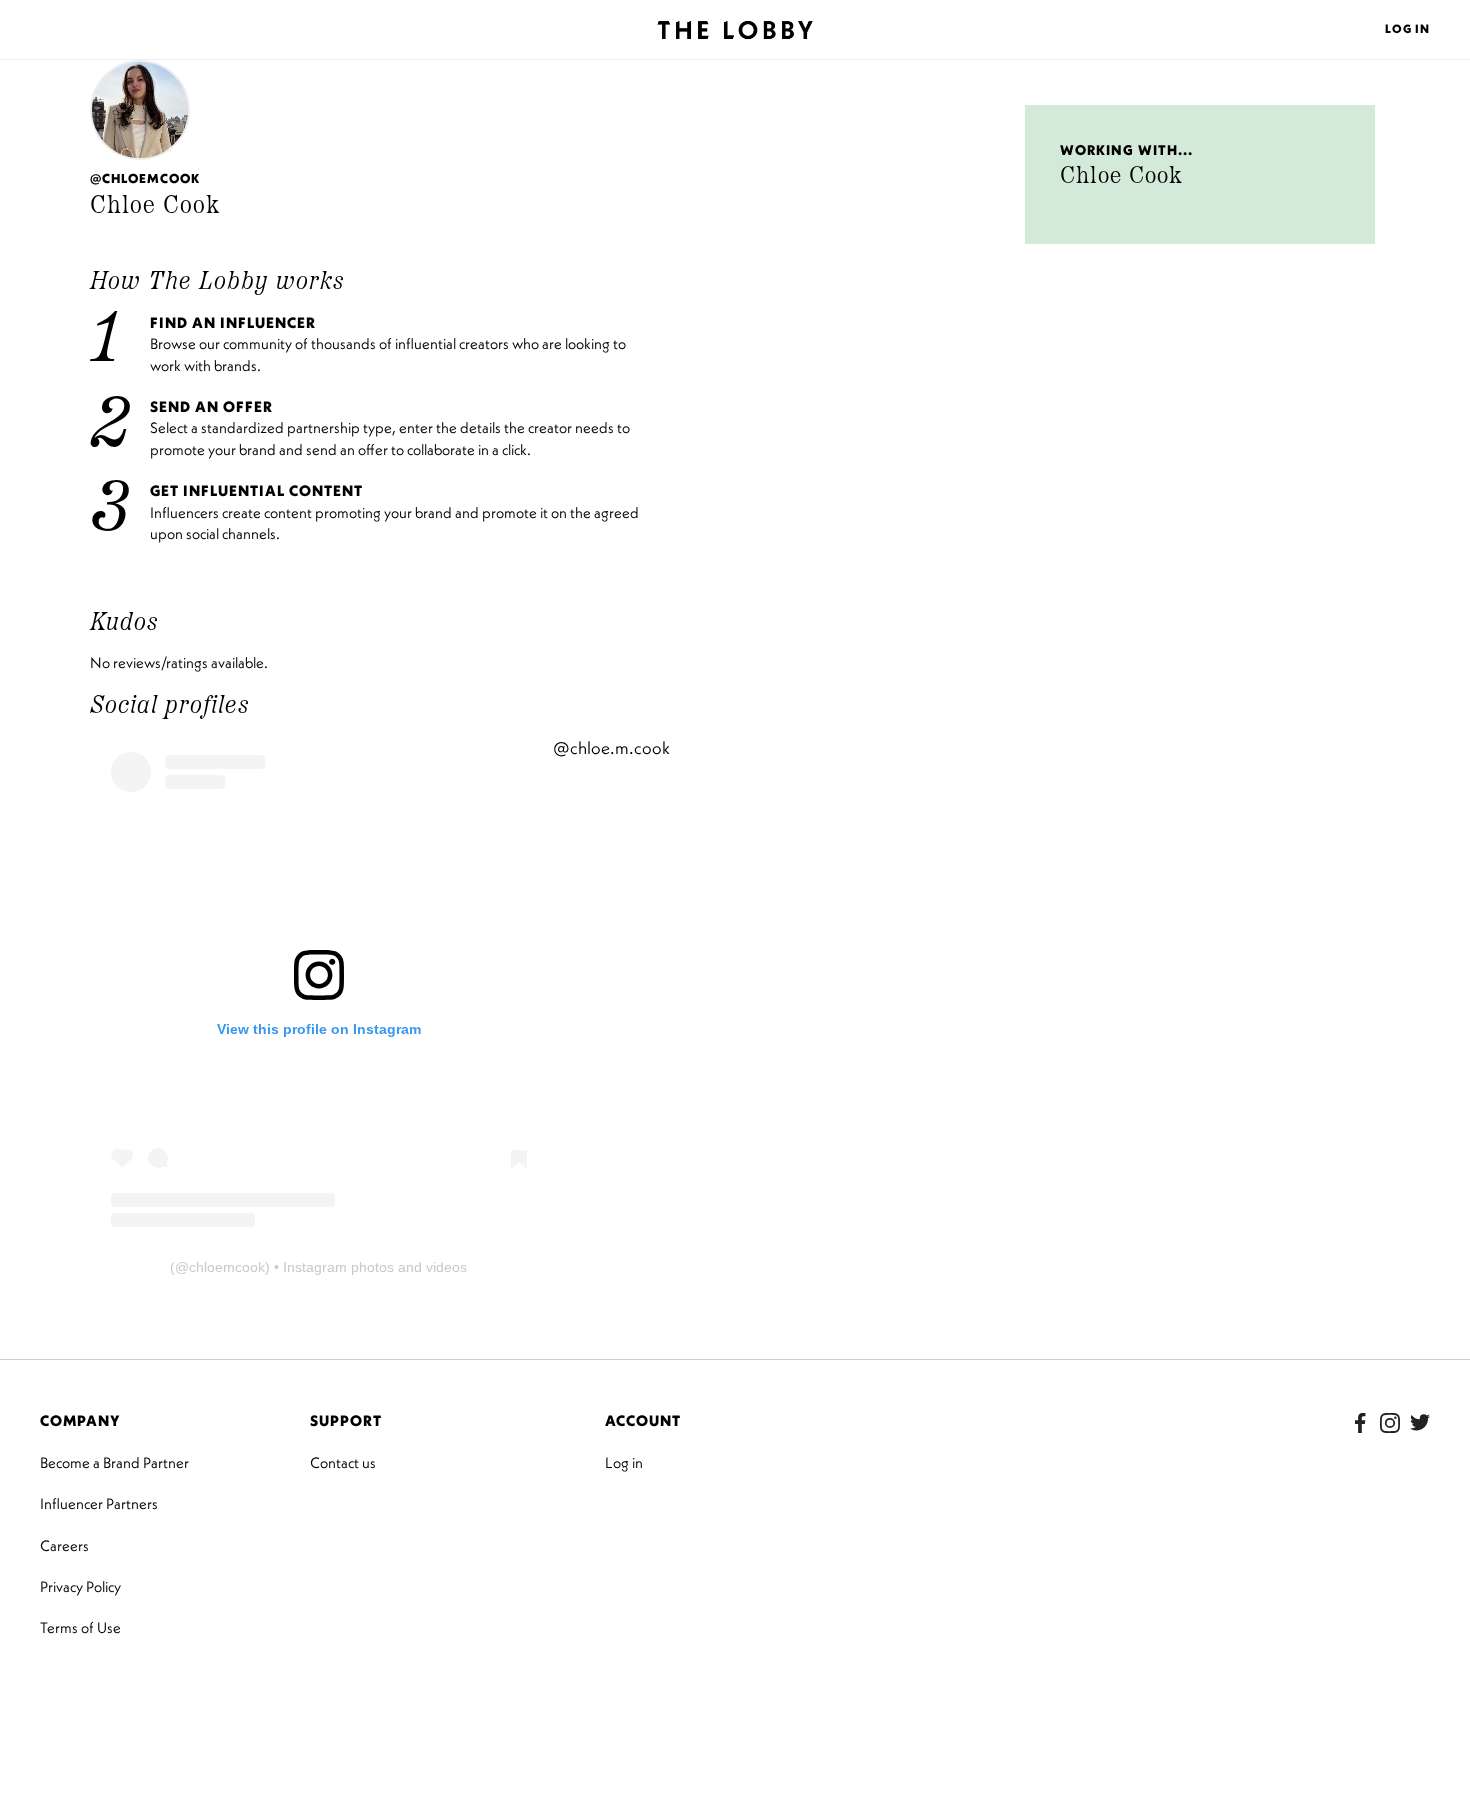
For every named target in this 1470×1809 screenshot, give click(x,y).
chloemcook (227, 1267)
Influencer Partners (99, 1503)
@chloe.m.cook (611, 748)
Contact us (343, 1462)
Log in (624, 1462)
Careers (64, 1545)
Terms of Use (80, 1627)
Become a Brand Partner (114, 1462)
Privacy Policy (80, 1586)
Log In (1407, 28)
